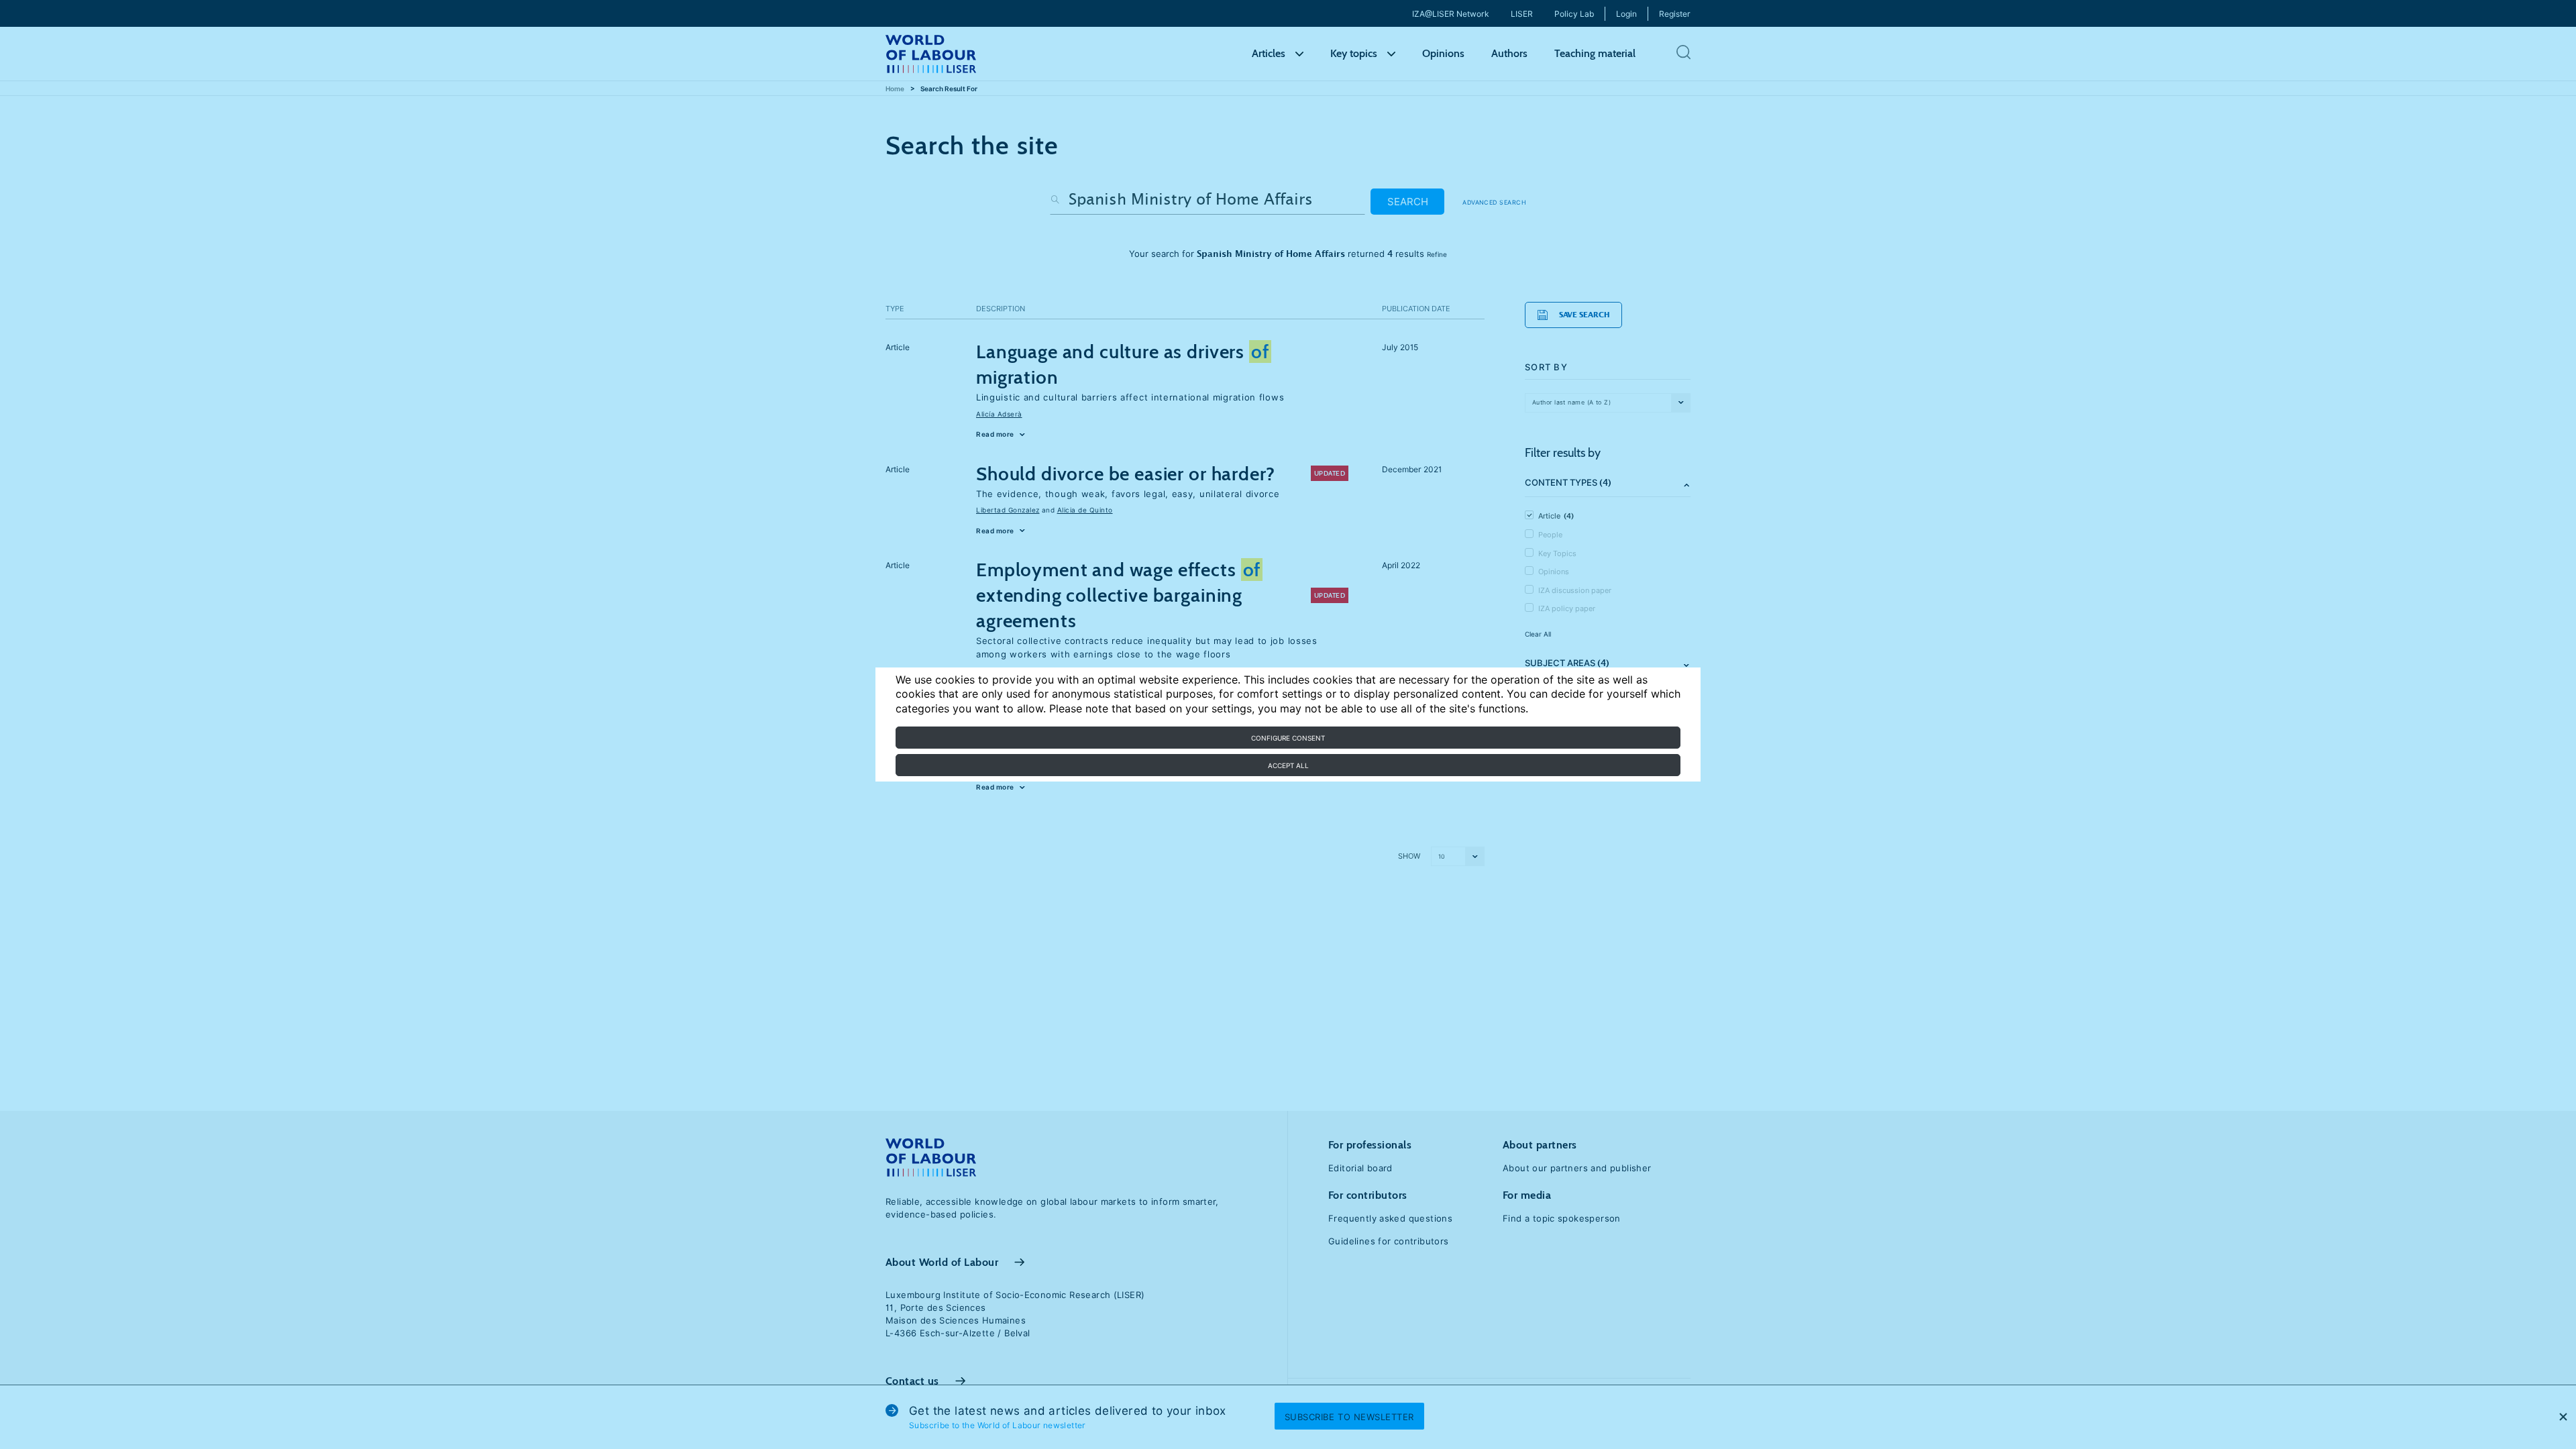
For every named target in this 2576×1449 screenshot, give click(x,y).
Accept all (1288, 765)
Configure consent (1288, 738)
